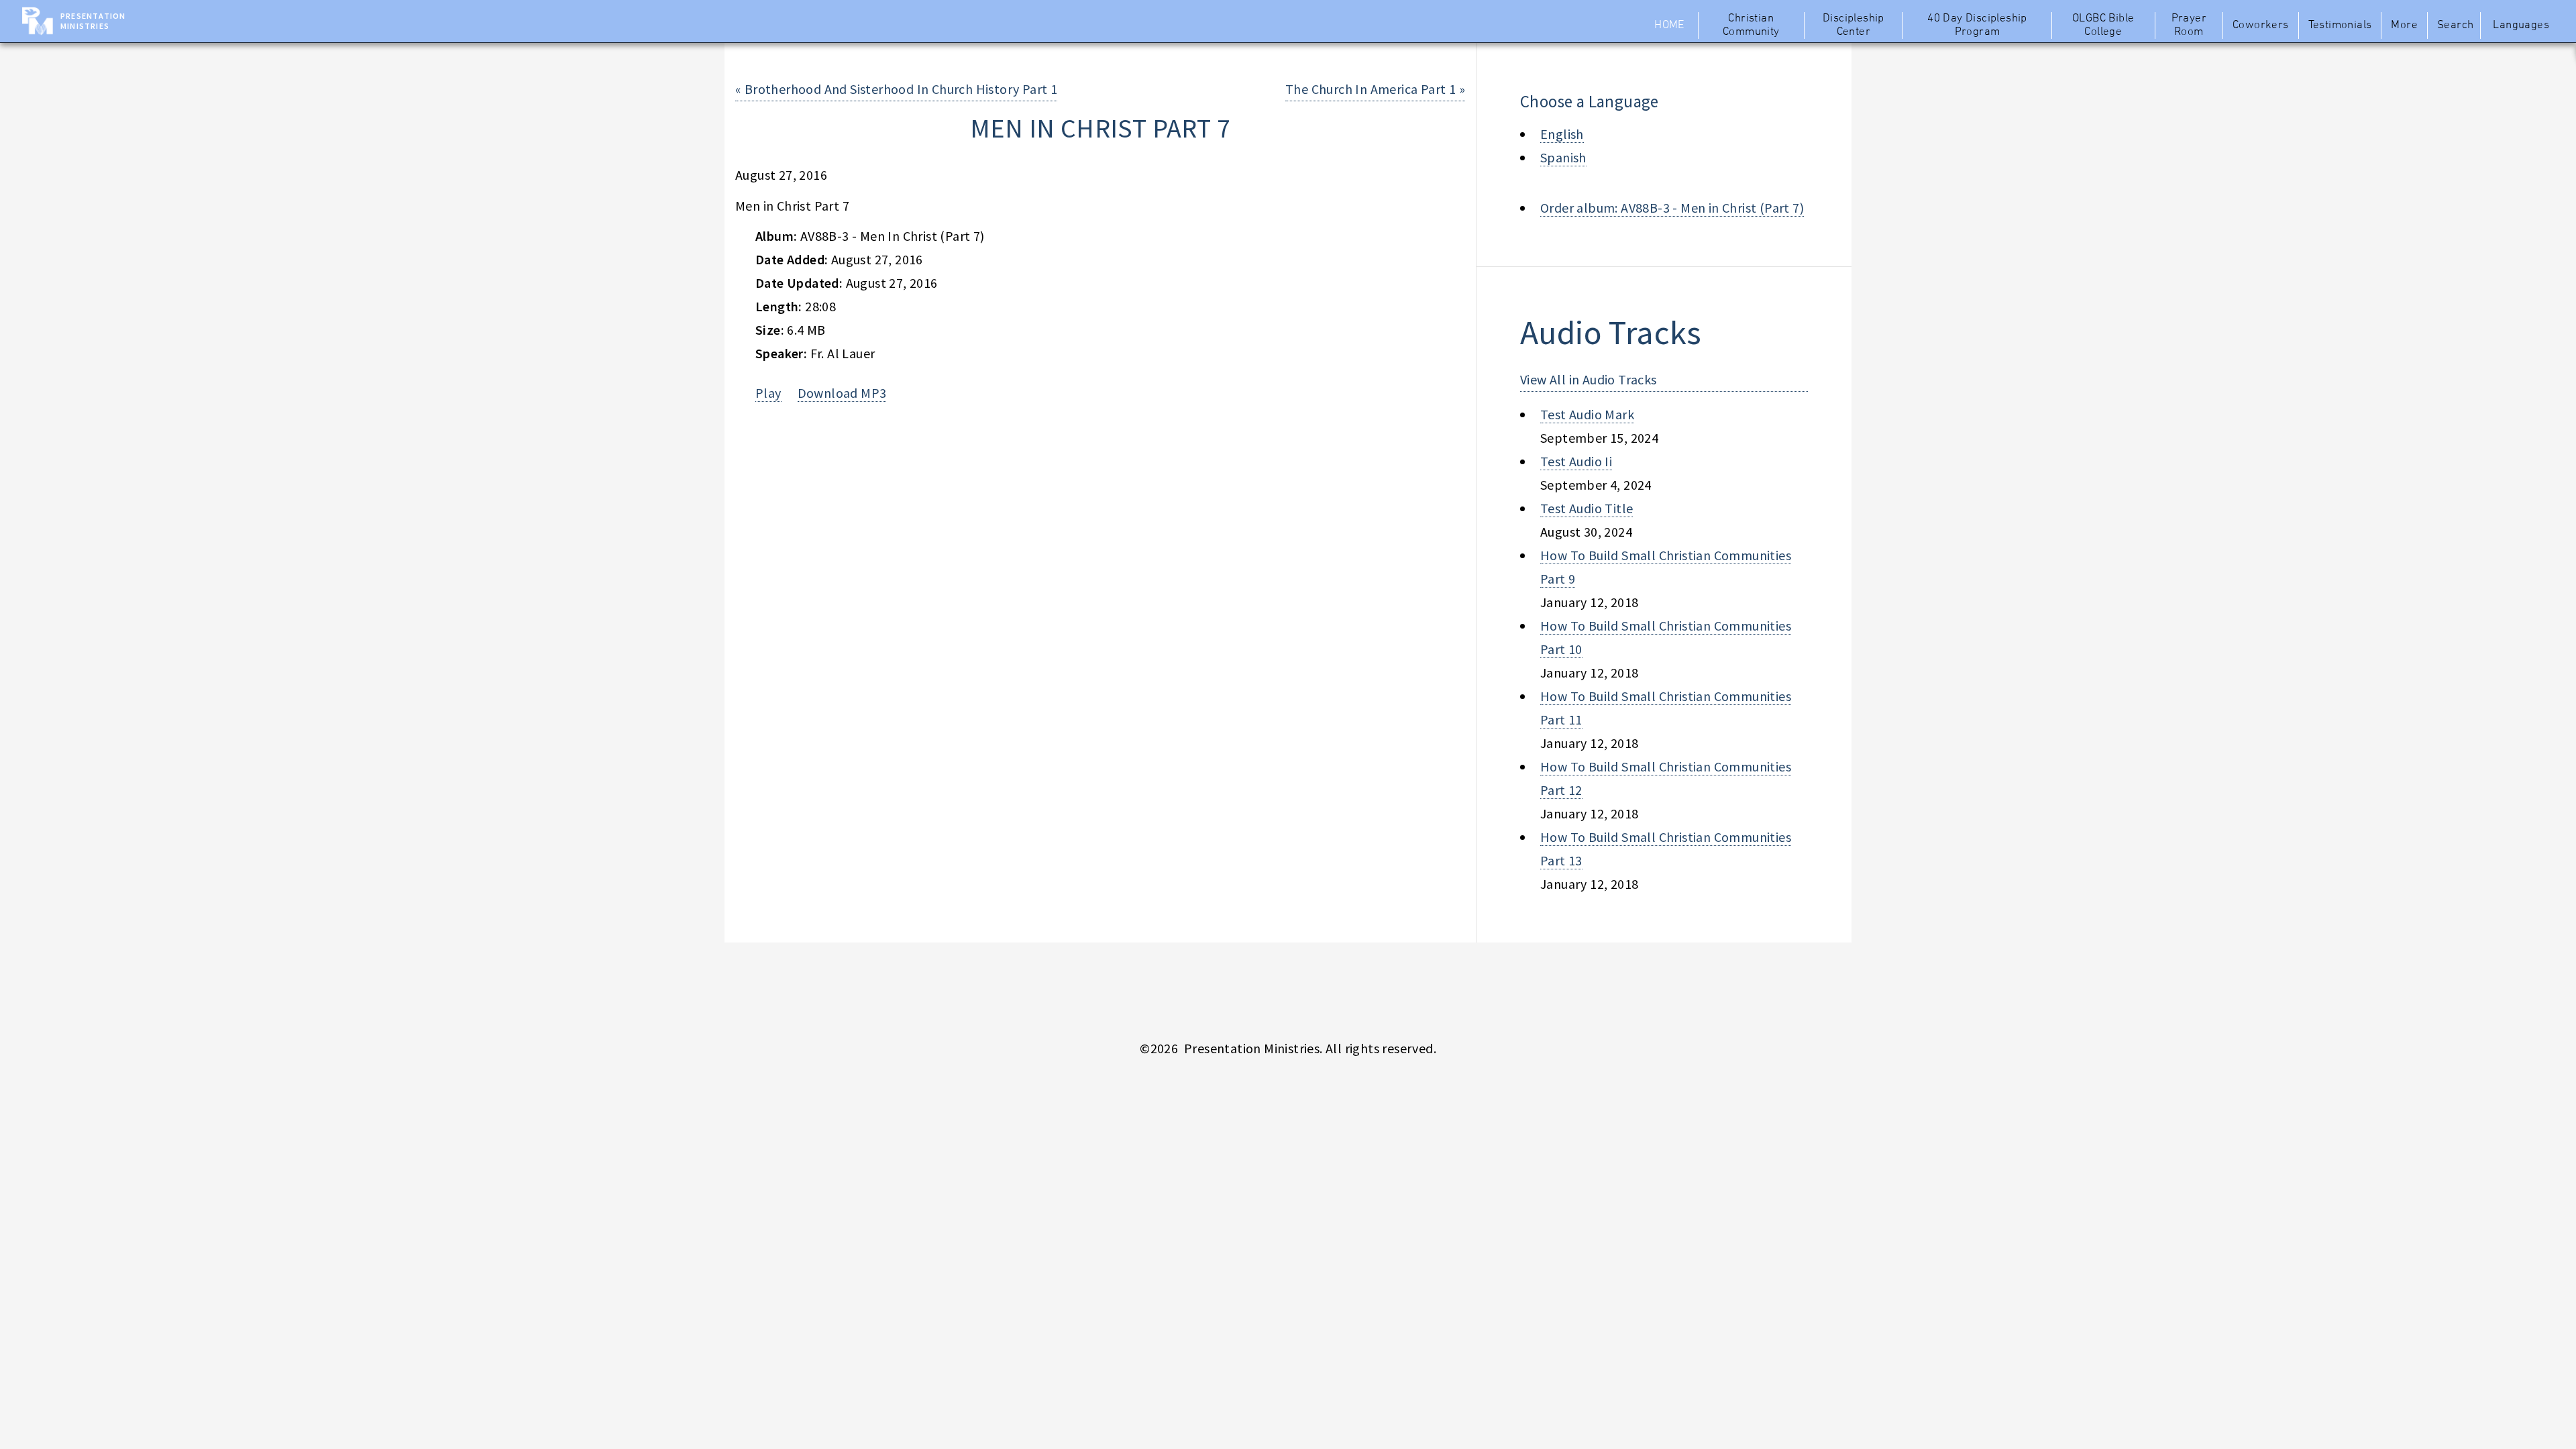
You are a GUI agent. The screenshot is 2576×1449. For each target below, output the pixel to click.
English (1562, 134)
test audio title (1587, 508)
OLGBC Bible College (2103, 25)
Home (1669, 25)
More (2404, 25)
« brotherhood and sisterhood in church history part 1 (896, 89)
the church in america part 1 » (1375, 89)
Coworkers (2261, 25)
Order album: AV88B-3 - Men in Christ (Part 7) (1672, 208)
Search (2455, 25)
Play (768, 393)
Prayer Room (2189, 25)
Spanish (1563, 157)
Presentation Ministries (93, 21)
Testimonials (2340, 25)
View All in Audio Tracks (1589, 379)
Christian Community (1751, 25)
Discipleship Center (1854, 25)
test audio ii (1576, 461)
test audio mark (1587, 414)
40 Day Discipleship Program (1977, 25)
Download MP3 (842, 393)
